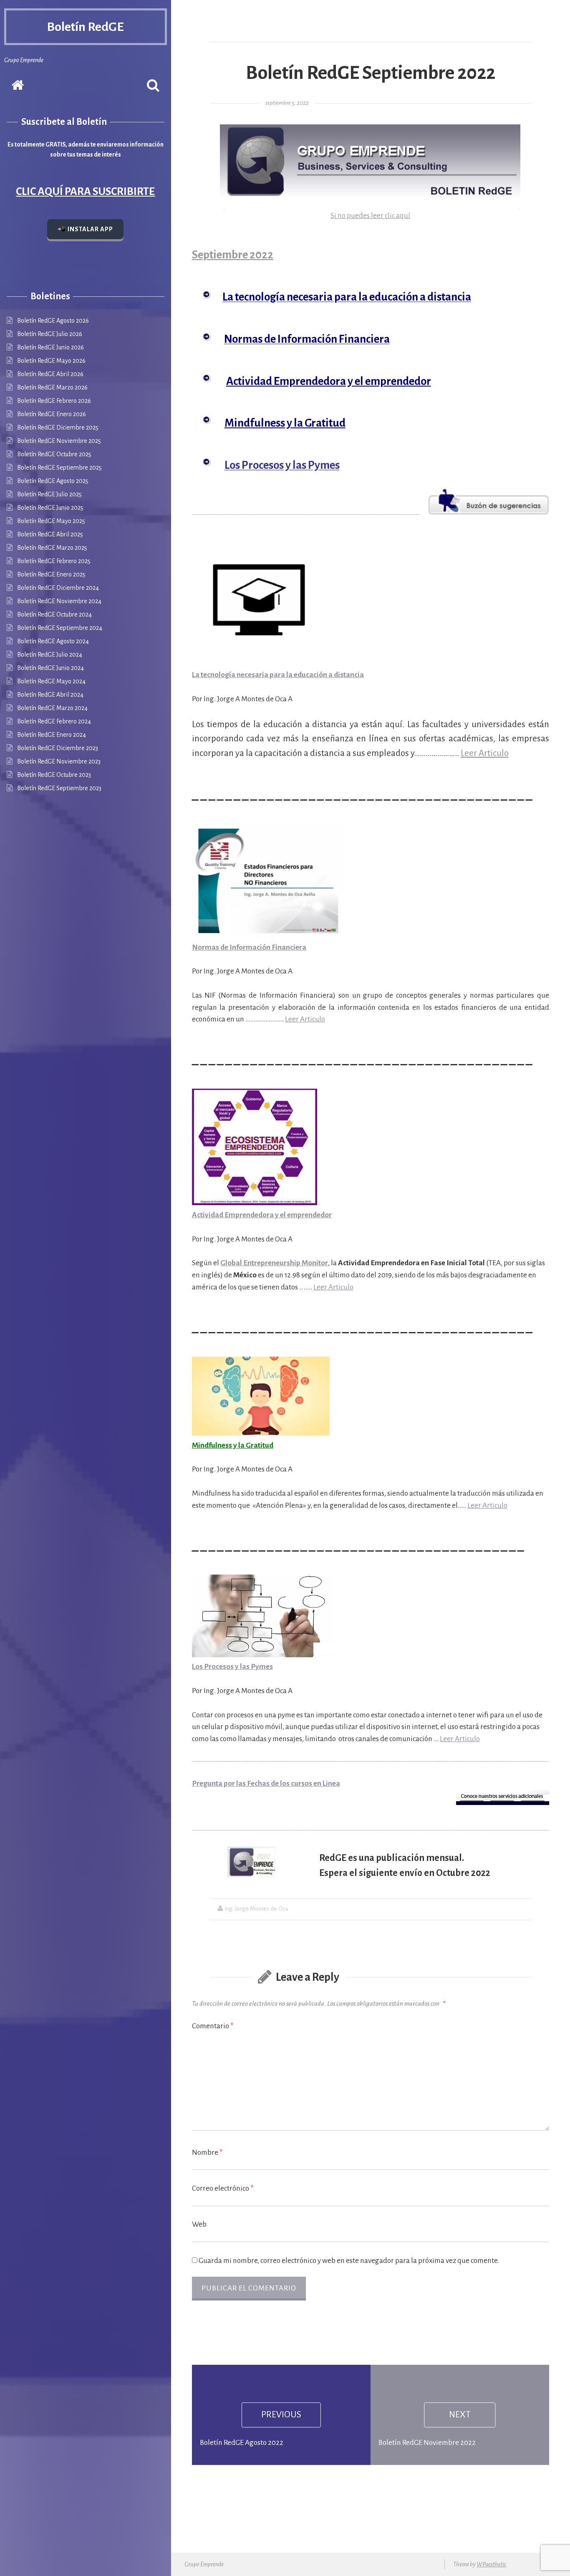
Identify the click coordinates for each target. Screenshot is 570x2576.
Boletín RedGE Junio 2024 (50, 668)
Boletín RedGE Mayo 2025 (51, 521)
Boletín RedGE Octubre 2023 (54, 775)
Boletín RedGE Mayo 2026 (51, 361)
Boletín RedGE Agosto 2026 (53, 321)
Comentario (213, 2026)
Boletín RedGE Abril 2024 (50, 695)
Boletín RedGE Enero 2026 (52, 414)
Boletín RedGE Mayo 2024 (51, 681)
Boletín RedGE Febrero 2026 (54, 401)
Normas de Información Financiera (249, 947)
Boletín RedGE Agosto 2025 (53, 481)
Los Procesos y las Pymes (232, 1667)
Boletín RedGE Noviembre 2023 (59, 761)
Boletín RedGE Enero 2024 (52, 735)
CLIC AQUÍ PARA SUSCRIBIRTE (85, 192)
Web (199, 2224)
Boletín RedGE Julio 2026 (50, 334)
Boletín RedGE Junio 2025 (50, 508)
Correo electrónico (223, 2188)
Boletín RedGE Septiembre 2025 (59, 468)
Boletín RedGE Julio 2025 (49, 494)
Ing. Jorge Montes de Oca (256, 1909)
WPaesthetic (491, 2564)
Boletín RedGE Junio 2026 (50, 347)
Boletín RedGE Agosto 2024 (53, 641)
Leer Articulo (485, 753)
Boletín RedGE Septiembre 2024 (60, 628)
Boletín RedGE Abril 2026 (50, 374)
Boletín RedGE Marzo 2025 (52, 548)
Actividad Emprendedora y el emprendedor (262, 1215)
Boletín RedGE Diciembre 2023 (58, 748)
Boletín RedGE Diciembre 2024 (58, 588)
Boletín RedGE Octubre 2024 (54, 614)
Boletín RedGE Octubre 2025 (54, 454)
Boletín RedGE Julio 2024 (50, 655)
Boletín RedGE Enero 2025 (51, 574)
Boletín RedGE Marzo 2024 (52, 708)
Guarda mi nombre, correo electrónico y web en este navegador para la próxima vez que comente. (349, 2261)
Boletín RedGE (85, 27)
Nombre (207, 2153)
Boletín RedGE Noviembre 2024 (59, 601)
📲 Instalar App (85, 229)
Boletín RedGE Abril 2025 (50, 534)
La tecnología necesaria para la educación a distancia (278, 675)
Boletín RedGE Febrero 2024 (54, 721)
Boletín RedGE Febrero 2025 (54, 561)
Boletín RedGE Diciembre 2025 (58, 427)
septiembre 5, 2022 (287, 103)
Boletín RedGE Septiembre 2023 (59, 788)
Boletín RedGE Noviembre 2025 (59, 441)
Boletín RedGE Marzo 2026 (52, 387)
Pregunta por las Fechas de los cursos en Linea (266, 1783)
